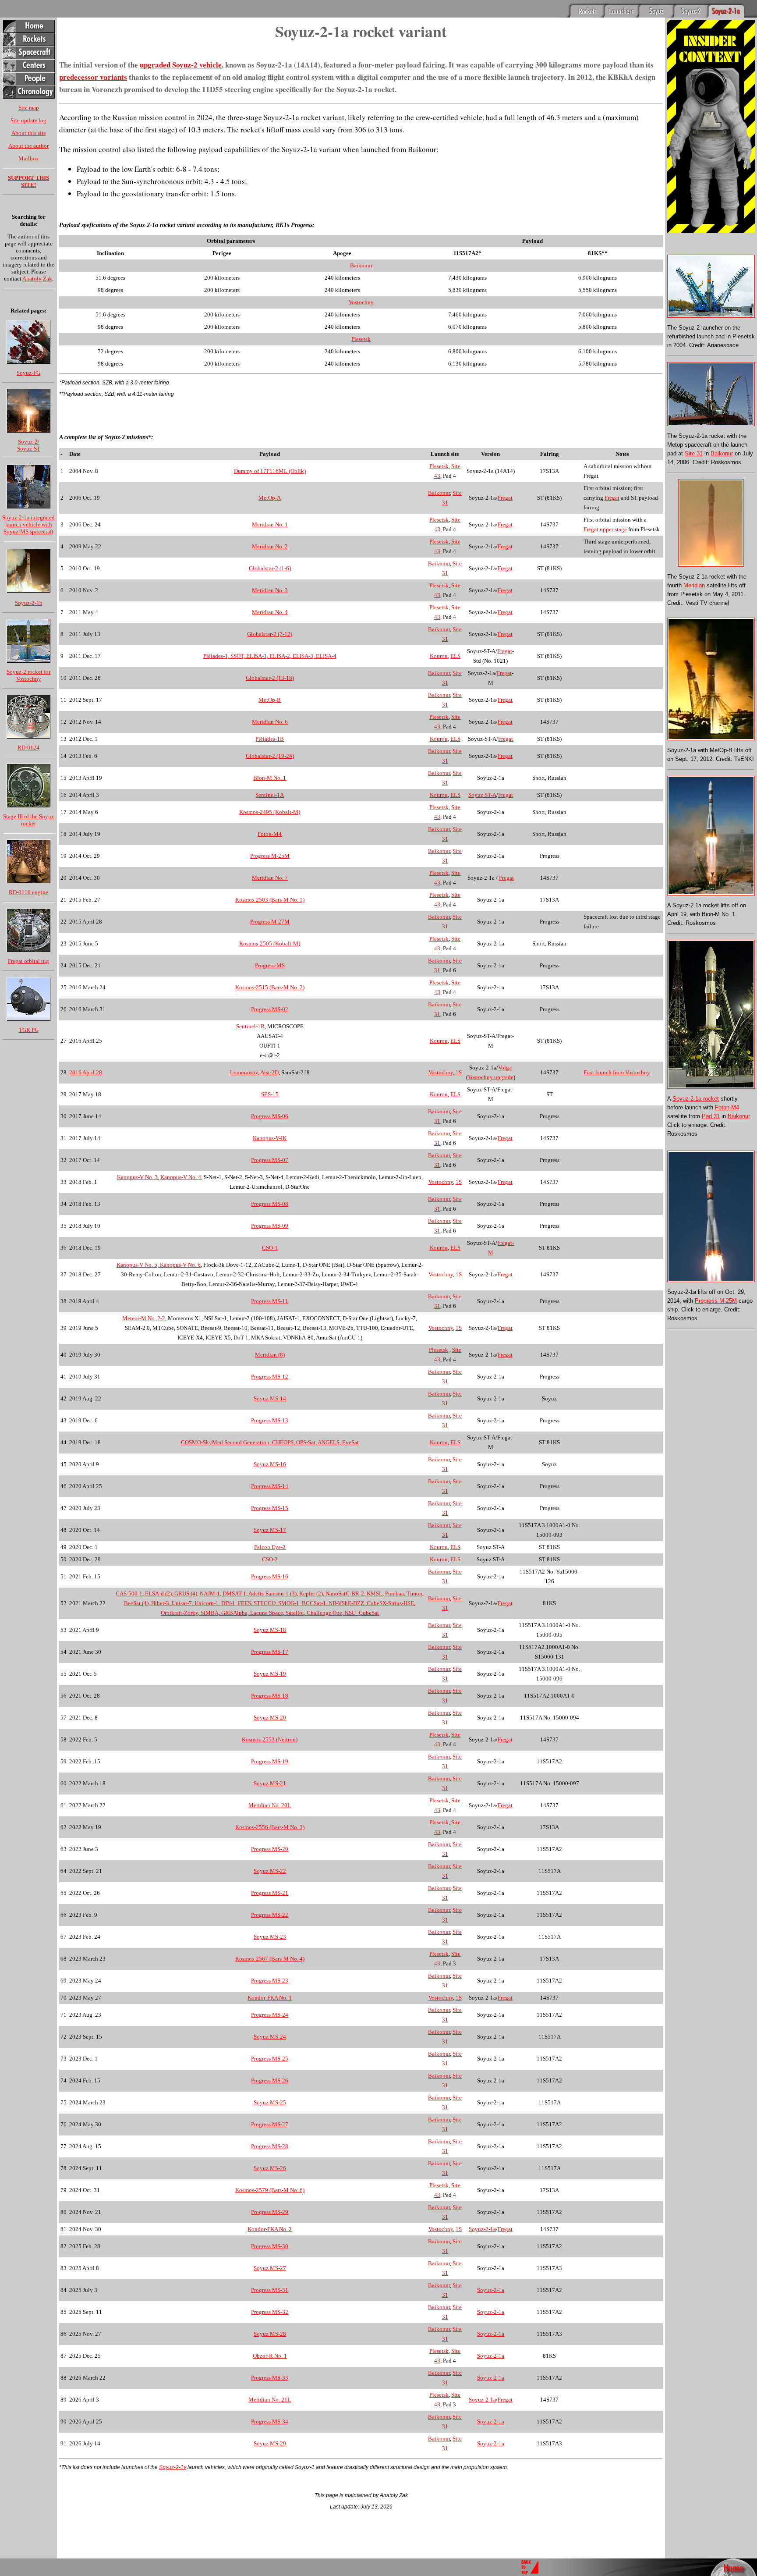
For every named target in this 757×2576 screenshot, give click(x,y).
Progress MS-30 (270, 2246)
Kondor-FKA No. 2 (270, 2229)
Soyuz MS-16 (270, 1464)
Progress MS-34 (270, 2421)
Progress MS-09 (270, 1226)
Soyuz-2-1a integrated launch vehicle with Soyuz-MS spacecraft (28, 524)
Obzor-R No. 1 (270, 2356)
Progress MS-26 (270, 2080)
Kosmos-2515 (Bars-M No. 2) (270, 987)
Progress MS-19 (270, 1761)
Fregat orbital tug (28, 961)
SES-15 (270, 1094)
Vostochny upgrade (491, 1077)
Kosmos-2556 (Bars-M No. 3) (270, 1827)
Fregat (505, 498)
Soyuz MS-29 (270, 2443)
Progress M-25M (270, 856)
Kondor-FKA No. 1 (270, 1998)
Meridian (694, 585)
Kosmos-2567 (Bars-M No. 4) (270, 1959)
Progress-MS (270, 965)
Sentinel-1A (270, 795)
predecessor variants (93, 77)
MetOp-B (270, 700)
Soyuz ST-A (482, 795)
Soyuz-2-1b (29, 603)
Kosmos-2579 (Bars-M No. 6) (270, 2190)
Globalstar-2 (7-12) (270, 634)
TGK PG (29, 1030)
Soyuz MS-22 (270, 1871)
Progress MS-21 (270, 1893)
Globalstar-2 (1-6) (270, 568)
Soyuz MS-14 (270, 1398)
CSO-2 (270, 1559)
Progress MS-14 (270, 1486)
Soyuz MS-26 (270, 2168)
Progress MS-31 (270, 2290)
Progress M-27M (270, 922)
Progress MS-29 (270, 2212)
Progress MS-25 (270, 2059)
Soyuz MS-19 (270, 1674)
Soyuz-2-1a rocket (696, 1099)
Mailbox (29, 158)
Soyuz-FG (28, 373)
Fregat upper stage (605, 529)
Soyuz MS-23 (270, 1937)
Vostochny (361, 302)
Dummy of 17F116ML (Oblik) (270, 471)
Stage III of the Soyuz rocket (28, 820)
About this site (29, 133)
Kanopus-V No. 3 (137, 1177)
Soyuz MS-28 (270, 2334)
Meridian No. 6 (270, 722)
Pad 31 (711, 1116)
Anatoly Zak (37, 279)
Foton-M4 (270, 834)
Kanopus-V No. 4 (181, 1177)
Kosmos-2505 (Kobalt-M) (270, 943)
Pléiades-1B (270, 739)
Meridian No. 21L (270, 2400)
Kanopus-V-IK (270, 1138)
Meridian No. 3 (270, 590)
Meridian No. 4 (270, 612)
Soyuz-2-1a (482, 2229)
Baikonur (361, 265)
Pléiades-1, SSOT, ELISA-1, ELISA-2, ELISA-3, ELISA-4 (270, 656)
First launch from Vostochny (617, 1072)
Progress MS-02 (270, 1009)
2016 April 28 (86, 1072)
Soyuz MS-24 (270, 2037)
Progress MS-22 (270, 1915)
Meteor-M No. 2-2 (144, 1318)
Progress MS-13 (270, 1420)
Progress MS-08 (270, 1204)
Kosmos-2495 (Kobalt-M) (270, 812)
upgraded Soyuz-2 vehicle (181, 65)
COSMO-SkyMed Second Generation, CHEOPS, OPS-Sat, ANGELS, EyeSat (270, 1442)
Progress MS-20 (270, 1849)
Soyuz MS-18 (270, 1630)
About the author (28, 146)
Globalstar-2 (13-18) (270, 678)
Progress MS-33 (270, 2378)
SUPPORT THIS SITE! (28, 181)
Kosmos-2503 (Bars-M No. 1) (270, 900)
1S (459, 1072)
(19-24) (285, 756)
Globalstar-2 (260, 756)
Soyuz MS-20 (270, 1718)
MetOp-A (270, 498)
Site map (29, 108)
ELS (455, 656)
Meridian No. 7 (270, 878)
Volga (505, 1068)
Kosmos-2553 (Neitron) (270, 1739)
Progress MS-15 (270, 1508)
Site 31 (694, 453)
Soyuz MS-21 (270, 1783)
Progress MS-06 (270, 1116)
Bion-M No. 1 (270, 778)
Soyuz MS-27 (270, 2268)
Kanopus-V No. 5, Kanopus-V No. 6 (159, 1265)
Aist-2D (269, 1072)
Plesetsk (361, 339)
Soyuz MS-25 (270, 2102)
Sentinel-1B (250, 1026)
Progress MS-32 (270, 2312)
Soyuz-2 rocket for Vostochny (28, 675)
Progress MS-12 (270, 1377)
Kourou (439, 656)
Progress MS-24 (270, 2015)
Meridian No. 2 (270, 546)
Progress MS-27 (270, 2124)
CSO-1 (270, 1248)
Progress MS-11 (270, 1301)
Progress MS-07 (270, 1160)
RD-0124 (28, 748)
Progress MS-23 (270, 1981)
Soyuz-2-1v (173, 2467)
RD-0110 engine (28, 892)
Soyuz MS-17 (270, 1530)
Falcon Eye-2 (270, 1547)
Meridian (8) (270, 1355)
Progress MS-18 (270, 1696)
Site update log (28, 120)
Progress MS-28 (270, 2146)
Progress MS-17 (270, 1652)
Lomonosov (244, 1072)
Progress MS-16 (270, 1576)
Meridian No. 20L (270, 1805)
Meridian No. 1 (270, 524)
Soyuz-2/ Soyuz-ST (29, 445)
